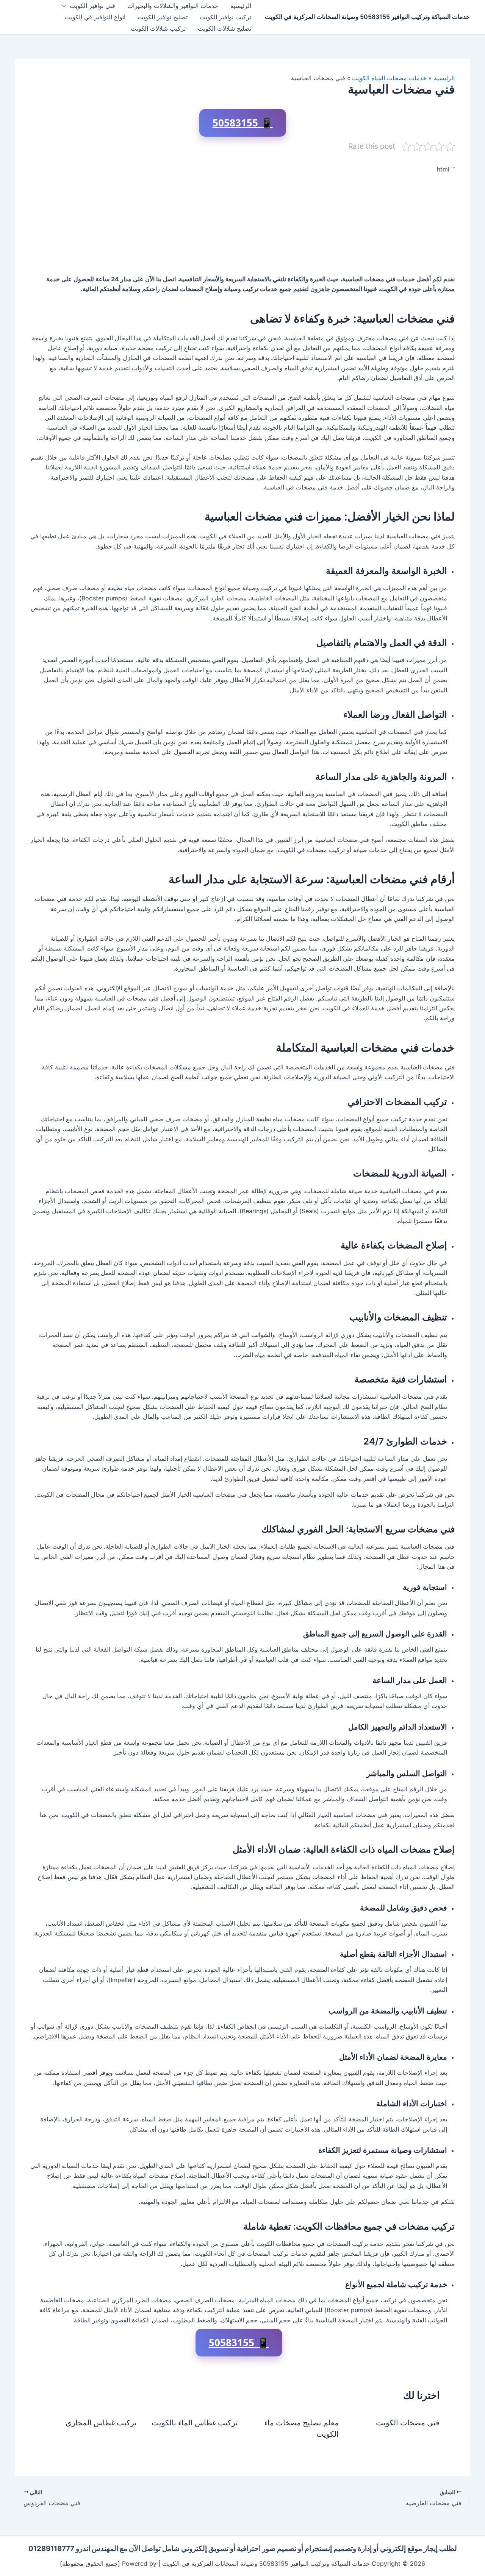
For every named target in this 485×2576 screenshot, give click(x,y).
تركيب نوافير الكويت (225, 17)
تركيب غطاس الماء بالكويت (195, 2423)
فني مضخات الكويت (408, 2423)
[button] (66, 6)
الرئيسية (241, 6)
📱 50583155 (243, 123)
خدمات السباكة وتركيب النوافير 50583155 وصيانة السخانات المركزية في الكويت (367, 17)
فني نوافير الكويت (92, 6)
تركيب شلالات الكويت (158, 28)
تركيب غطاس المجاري (101, 2423)
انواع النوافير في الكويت (95, 17)
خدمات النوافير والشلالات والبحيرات (173, 6)
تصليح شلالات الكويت (225, 28)
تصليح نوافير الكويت (163, 17)
